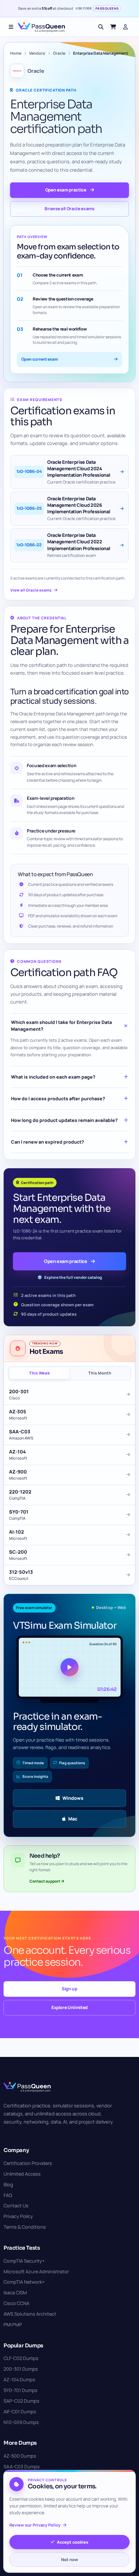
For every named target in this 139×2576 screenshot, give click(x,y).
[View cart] (113, 27)
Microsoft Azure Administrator (36, 2272)
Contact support (45, 1881)
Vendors (37, 53)
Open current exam (40, 359)
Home (16, 53)
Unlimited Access (22, 2174)
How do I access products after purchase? (58, 1098)
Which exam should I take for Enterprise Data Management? (61, 1025)
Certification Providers (28, 2163)
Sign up (69, 1989)
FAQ (8, 2195)
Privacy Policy (18, 2216)
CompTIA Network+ (24, 2282)
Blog (8, 2185)
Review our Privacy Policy (35, 2525)
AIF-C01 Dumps (20, 2412)
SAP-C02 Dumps (21, 2401)
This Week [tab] (39, 1373)
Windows (73, 1798)
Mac (73, 1819)
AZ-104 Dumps (19, 2380)
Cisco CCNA (16, 2303)
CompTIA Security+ (24, 2261)
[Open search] (101, 27)
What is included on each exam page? (53, 1077)
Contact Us (16, 2206)
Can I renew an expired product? (48, 1142)
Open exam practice (66, 190)
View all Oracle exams (31, 590)
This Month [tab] (100, 1373)
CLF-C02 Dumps (21, 2358)
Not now (69, 2560)
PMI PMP (13, 2325)
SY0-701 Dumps (21, 2390)
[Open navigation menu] (11, 27)
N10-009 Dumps (21, 2422)
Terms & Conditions (25, 2227)
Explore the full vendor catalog (73, 1277)
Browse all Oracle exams (69, 209)
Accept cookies (73, 2542)
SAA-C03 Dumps (22, 2467)
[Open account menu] (125, 27)
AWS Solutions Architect (30, 2314)
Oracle (59, 53)
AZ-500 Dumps (20, 2456)
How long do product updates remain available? (64, 1120)
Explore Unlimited (69, 2007)
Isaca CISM (15, 2293)
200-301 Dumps (21, 2369)
